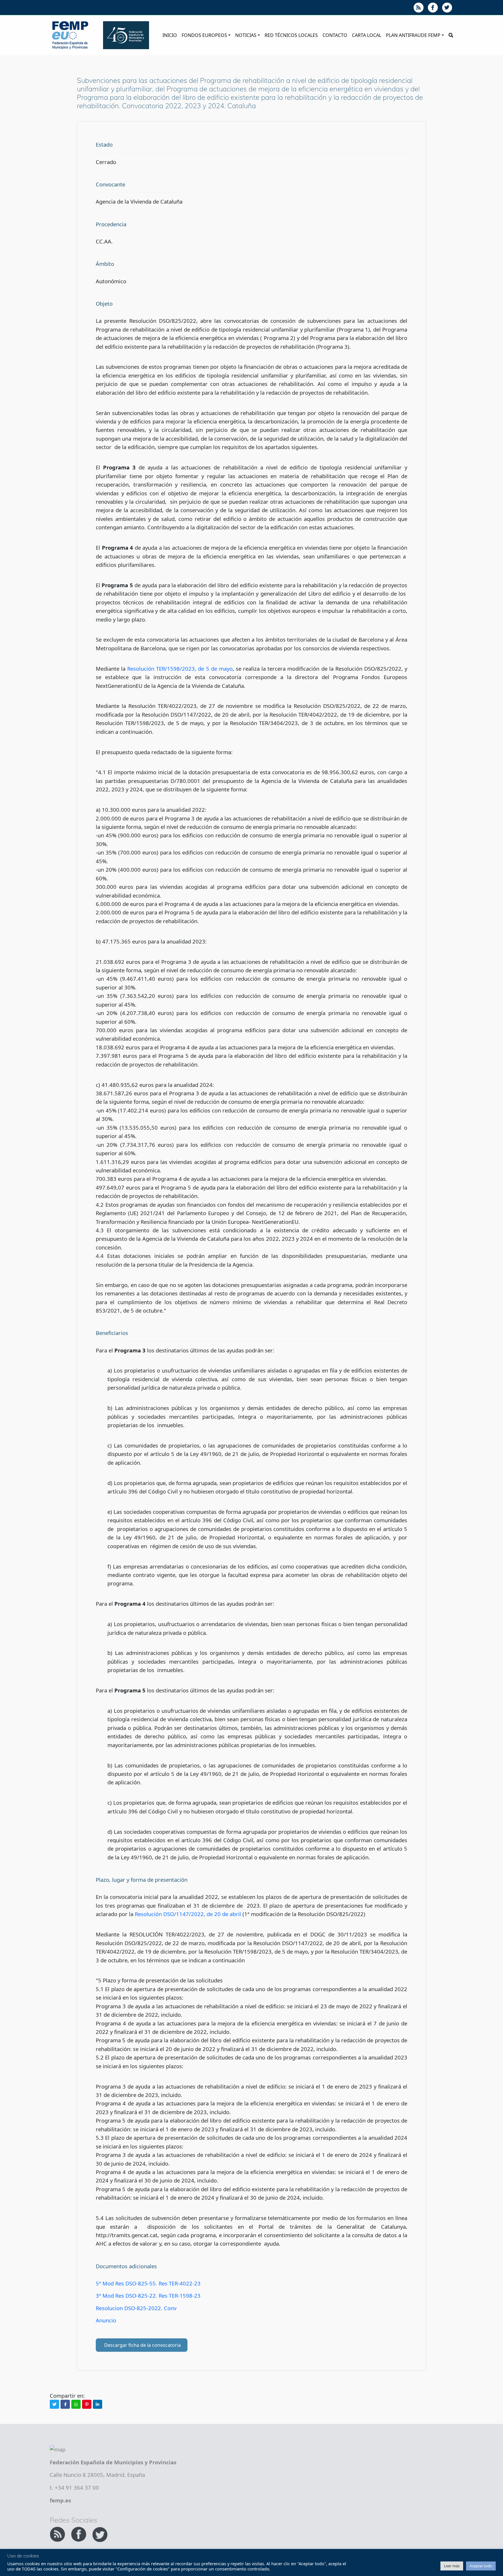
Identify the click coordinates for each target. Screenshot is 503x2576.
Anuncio (106, 2320)
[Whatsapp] (76, 2404)
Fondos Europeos (204, 35)
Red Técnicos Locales (291, 35)
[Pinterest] (87, 2404)
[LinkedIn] (98, 2404)
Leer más (452, 2566)
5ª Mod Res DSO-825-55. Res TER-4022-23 (148, 2283)
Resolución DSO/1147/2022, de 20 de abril (188, 1914)
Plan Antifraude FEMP (413, 35)
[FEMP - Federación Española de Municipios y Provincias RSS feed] (58, 2533)
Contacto (335, 35)
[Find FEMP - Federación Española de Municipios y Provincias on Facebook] (79, 2533)
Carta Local (367, 35)
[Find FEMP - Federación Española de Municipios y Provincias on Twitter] (100, 2533)
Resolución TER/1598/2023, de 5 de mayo (180, 669)
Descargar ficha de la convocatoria (142, 2345)
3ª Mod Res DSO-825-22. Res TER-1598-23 (148, 2295)
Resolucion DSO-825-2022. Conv (136, 2308)
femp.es (60, 2500)
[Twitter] (54, 2404)
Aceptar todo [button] (481, 2566)
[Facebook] (65, 2404)
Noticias (246, 35)
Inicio (170, 35)
